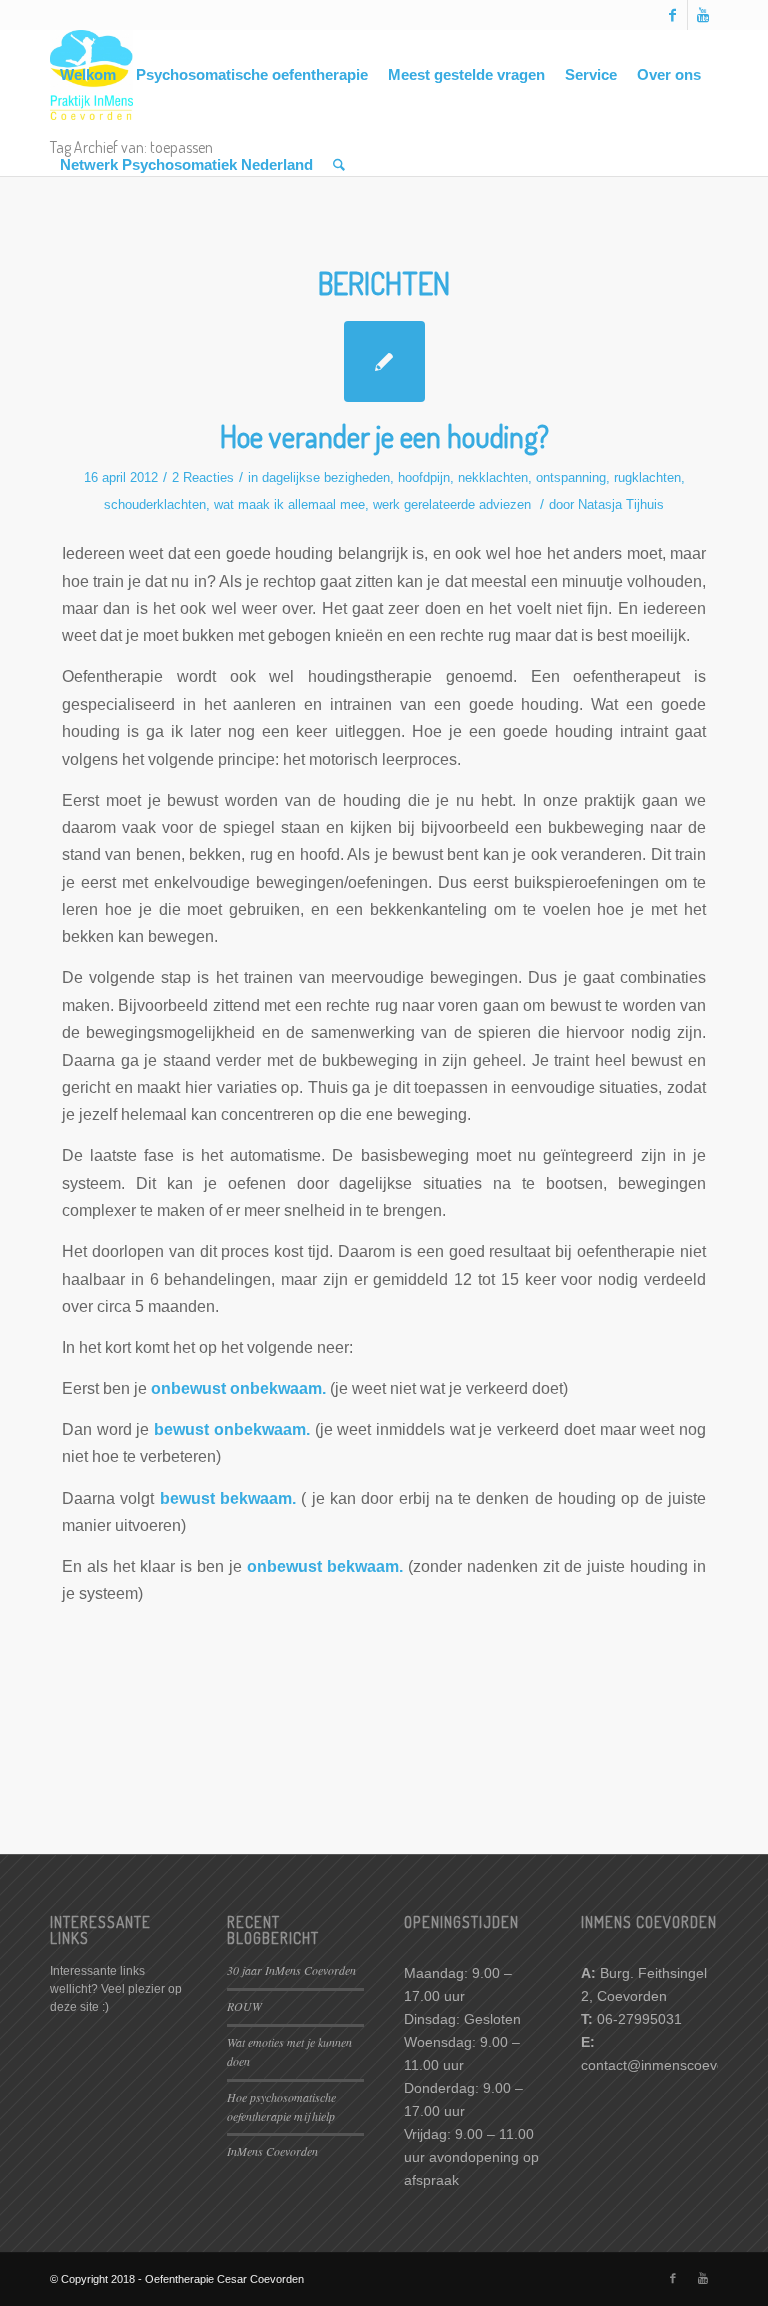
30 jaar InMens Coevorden (291, 1970)
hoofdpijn (424, 477)
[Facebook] (672, 15)
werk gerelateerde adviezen (452, 504)
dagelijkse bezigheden (326, 477)
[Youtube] (703, 15)
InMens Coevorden (272, 2151)
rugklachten (647, 477)
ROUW (244, 2006)
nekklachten (493, 477)
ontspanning (571, 477)
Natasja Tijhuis (621, 504)
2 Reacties (203, 477)
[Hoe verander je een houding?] (384, 361)
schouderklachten (155, 504)
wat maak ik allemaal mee (289, 504)
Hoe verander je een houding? (384, 436)
